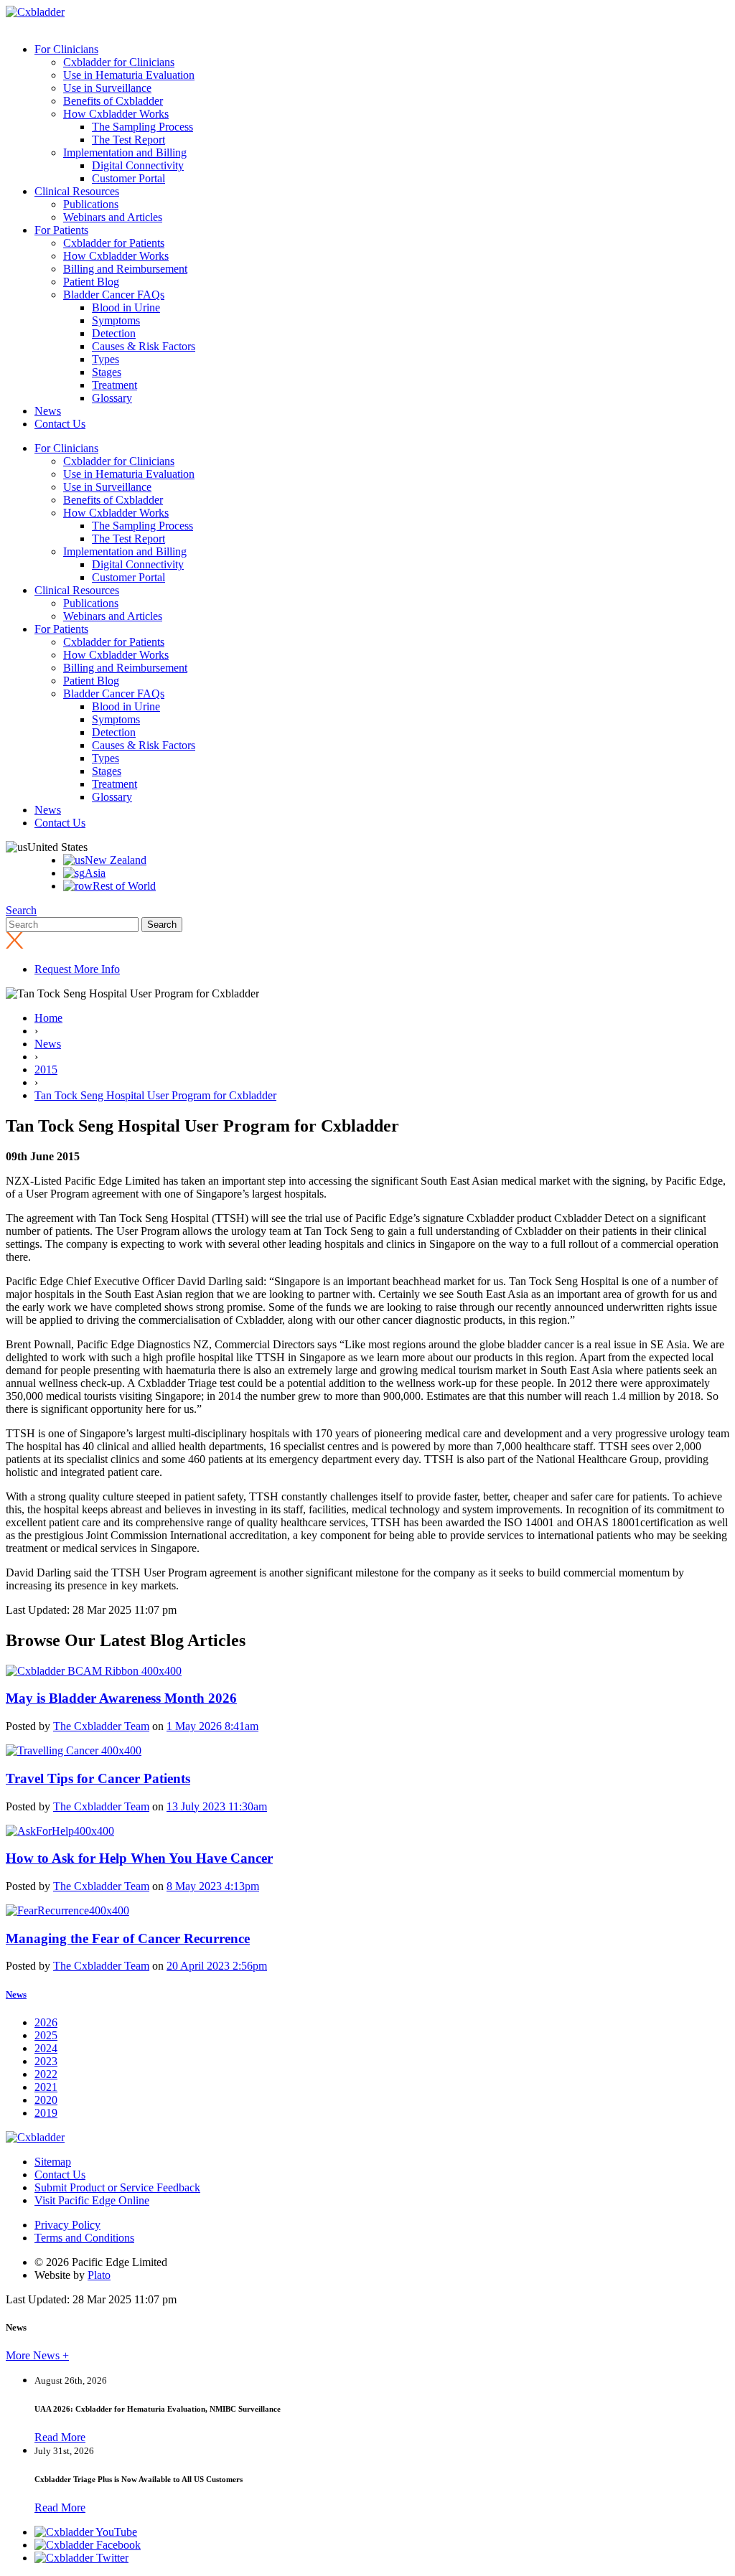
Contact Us (60, 424)
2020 (46, 2100)
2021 (46, 2087)
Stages (107, 372)
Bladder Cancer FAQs (114, 295)
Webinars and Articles (113, 217)
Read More (60, 2437)
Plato (99, 2275)
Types (106, 359)
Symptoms (116, 320)
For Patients (61, 230)
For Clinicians (66, 49)
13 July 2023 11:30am (217, 1806)
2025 (46, 2035)
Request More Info (77, 969)
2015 (46, 1070)
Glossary (112, 398)
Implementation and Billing (125, 152)
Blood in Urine (126, 307)
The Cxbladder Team (101, 1726)
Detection (114, 333)
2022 (46, 2074)
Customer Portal (128, 178)
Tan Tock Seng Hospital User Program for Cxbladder (155, 1095)
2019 (46, 2113)
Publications (91, 204)
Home (48, 1018)
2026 (46, 2022)
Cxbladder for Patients (114, 243)
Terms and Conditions (84, 2238)
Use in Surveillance (107, 88)
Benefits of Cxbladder (113, 101)
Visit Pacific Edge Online (92, 2200)
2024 (46, 2048)
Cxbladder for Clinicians (119, 62)
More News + (37, 2355)
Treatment (114, 385)
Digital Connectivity (138, 165)
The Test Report (128, 140)
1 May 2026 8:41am (212, 1726)
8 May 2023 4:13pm (213, 1886)
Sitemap (53, 2162)
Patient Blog (91, 282)
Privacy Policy (67, 2225)
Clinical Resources (77, 191)
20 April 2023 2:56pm (217, 1966)
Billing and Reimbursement (125, 269)
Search (21, 910)
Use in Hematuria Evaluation (129, 75)
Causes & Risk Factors (144, 346)
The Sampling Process (142, 127)
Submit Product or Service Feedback (117, 2187)
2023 (46, 2061)
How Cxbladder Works (116, 114)
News (48, 411)
